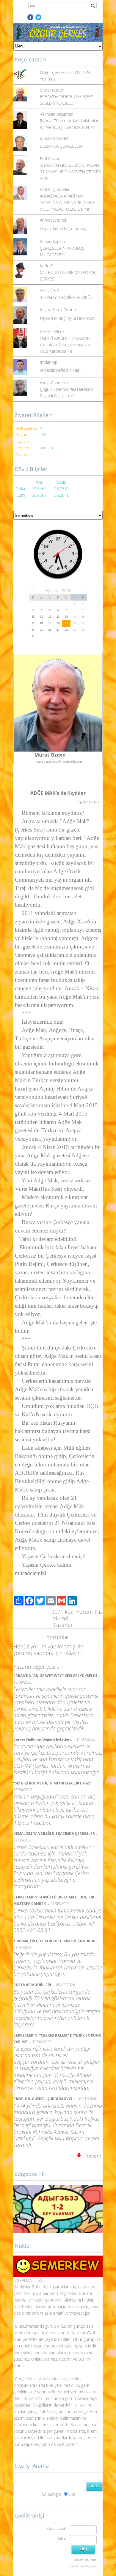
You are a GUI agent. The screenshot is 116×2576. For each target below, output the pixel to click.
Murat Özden (52, 90)
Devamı (92, 2156)
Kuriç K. (47, 266)
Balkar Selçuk (52, 331)
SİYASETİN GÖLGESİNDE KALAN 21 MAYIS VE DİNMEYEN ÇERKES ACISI (70, 172)
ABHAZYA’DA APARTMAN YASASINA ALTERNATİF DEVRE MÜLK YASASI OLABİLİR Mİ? (67, 202)
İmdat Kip (49, 362)
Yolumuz (48, 79)
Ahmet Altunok (54, 220)
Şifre (62, 2538)
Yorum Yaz (90, 1612)
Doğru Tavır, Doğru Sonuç (63, 228)
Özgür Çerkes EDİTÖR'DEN (65, 72)
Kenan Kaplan (52, 242)
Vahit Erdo (49, 290)
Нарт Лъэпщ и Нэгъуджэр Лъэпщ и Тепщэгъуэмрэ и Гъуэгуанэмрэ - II (65, 344)
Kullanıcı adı (56, 2528)
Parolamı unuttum (85, 2560)
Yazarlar (63, 1625)
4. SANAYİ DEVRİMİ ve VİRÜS (66, 297)
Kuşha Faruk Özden (58, 310)
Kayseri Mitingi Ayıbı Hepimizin (68, 318)
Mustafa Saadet (54, 138)
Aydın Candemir (54, 383)
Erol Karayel (51, 159)
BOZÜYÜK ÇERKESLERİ (61, 146)
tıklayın (73, 1653)
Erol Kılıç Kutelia (54, 189)
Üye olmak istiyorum (83, 2566)
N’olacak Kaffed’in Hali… (61, 370)
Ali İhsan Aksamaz (56, 114)
